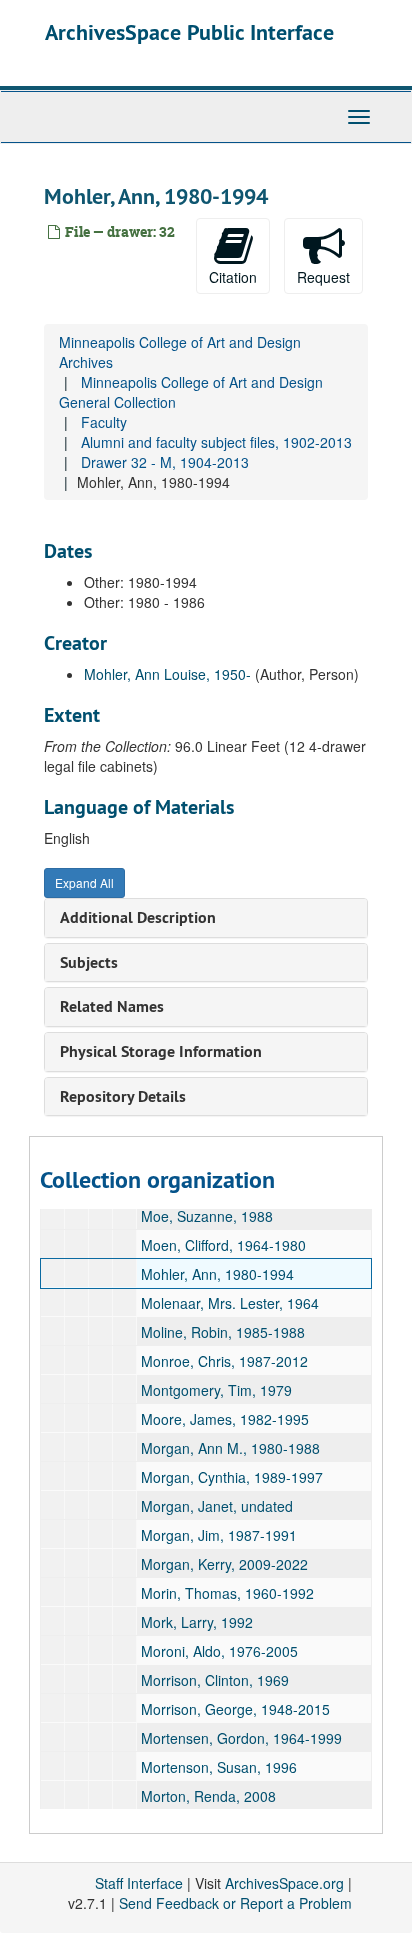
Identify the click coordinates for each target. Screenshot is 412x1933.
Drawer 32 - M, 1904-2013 (165, 462)
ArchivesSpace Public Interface (189, 32)
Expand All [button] (84, 882)
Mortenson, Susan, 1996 (219, 1767)
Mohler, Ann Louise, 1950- (167, 674)
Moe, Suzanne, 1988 (207, 1216)
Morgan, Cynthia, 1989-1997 (232, 1477)
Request (323, 277)
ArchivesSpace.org (284, 1883)
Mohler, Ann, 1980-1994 (217, 1274)
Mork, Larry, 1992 (197, 1622)
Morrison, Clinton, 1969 (215, 1680)
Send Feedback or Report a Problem (235, 1903)
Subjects (89, 962)
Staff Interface (139, 1883)
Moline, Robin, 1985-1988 (223, 1332)
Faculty (104, 422)
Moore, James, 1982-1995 (225, 1419)
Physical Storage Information (161, 1051)
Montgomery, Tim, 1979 (216, 1390)
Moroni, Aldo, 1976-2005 (219, 1651)
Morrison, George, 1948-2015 (235, 1709)
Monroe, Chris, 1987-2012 (224, 1361)
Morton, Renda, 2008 (208, 1796)
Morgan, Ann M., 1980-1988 (230, 1448)
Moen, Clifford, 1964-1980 (223, 1245)
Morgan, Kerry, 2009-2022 (224, 1564)
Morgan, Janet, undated (217, 1506)
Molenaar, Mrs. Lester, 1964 (230, 1303)
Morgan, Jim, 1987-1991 (219, 1535)
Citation (233, 277)
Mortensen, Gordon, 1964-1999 (241, 1738)
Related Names (112, 1006)
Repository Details (123, 1096)
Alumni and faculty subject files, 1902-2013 (216, 442)
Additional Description (138, 917)
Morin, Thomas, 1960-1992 (227, 1593)
